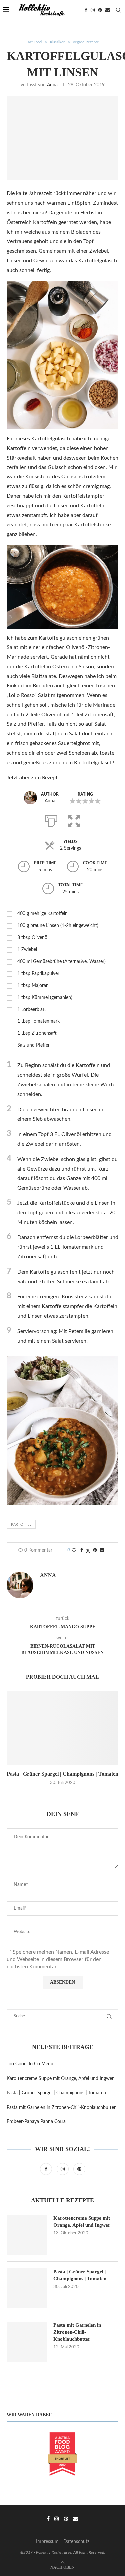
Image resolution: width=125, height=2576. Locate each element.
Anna (52, 85)
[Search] (118, 10)
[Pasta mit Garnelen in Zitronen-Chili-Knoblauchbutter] (27, 2342)
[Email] (108, 10)
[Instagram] (93, 10)
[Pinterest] (100, 10)
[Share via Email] (102, 1550)
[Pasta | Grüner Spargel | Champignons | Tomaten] (62, 1728)
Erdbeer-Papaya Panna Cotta (36, 2122)
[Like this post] (74, 1550)
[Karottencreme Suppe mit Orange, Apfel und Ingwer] (27, 2235)
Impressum (47, 2542)
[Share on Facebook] (82, 1550)
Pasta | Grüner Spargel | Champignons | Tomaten (62, 1774)
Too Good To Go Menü (30, 2064)
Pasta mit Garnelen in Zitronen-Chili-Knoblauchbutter (61, 2108)
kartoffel (21, 1524)
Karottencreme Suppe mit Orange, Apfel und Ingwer (60, 2079)
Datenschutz (76, 2542)
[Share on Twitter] (88, 1551)
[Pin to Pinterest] (95, 1550)
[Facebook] (86, 10)
